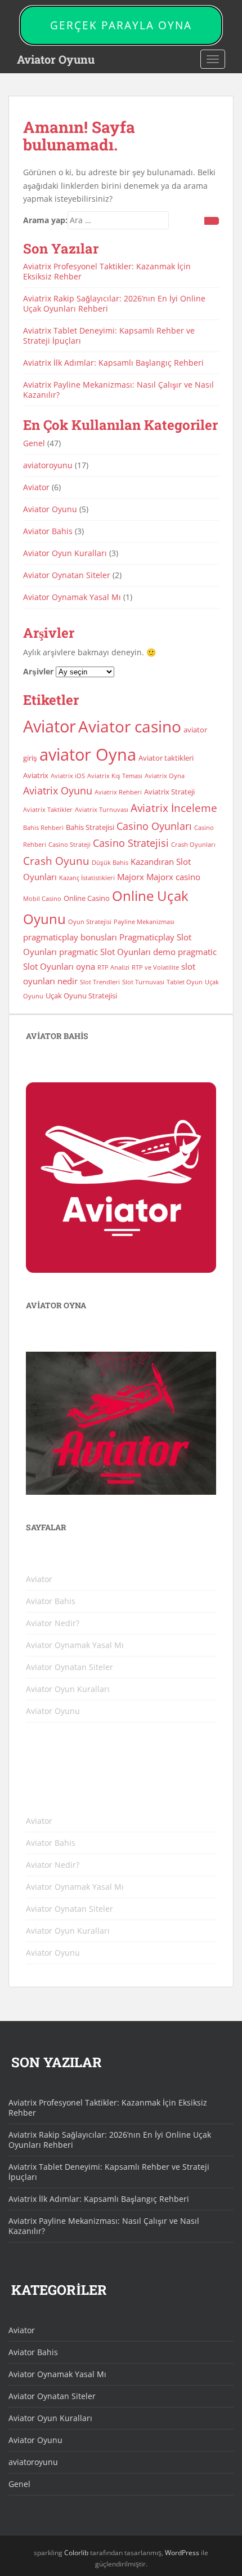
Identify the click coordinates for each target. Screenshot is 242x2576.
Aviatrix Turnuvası (102, 810)
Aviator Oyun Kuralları (65, 553)
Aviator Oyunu (56, 59)
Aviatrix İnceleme (174, 808)
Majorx (131, 877)
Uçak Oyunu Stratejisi (81, 996)
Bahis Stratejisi (90, 827)
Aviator (36, 487)
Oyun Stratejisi (90, 922)
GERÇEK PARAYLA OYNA (121, 25)
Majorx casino (173, 877)
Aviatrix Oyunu (58, 790)
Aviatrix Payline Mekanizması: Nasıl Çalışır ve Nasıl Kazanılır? (118, 390)
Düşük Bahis (110, 863)
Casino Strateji (70, 845)
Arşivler (38, 671)
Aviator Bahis (48, 531)
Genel (34, 443)
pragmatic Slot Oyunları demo (117, 952)
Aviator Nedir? (53, 1623)
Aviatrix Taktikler (48, 810)
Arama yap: (45, 220)
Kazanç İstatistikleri (87, 878)
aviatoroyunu (48, 465)
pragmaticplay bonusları (70, 937)
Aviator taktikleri (166, 758)
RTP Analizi (113, 967)
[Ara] (212, 221)
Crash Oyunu (56, 861)
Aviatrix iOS (68, 776)
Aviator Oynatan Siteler (67, 575)
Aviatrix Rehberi (118, 792)
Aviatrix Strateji (169, 792)
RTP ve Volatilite (155, 967)
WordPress (182, 2553)
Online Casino (87, 898)
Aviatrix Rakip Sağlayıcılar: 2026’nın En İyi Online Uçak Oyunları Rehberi (114, 303)
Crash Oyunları (193, 845)
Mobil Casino (42, 899)
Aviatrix (36, 775)
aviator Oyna (88, 754)
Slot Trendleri (100, 982)
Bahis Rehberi (43, 828)
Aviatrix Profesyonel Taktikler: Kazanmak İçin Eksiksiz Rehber (107, 271)
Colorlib (76, 2553)
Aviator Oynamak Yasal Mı (72, 597)
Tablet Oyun (185, 982)
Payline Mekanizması (144, 922)
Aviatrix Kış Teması (115, 776)
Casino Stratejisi (131, 843)
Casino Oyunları (154, 826)
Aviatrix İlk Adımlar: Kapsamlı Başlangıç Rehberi (113, 363)
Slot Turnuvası (143, 982)
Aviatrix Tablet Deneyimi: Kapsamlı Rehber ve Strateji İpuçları (109, 336)
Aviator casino (130, 726)
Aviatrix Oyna (165, 776)
